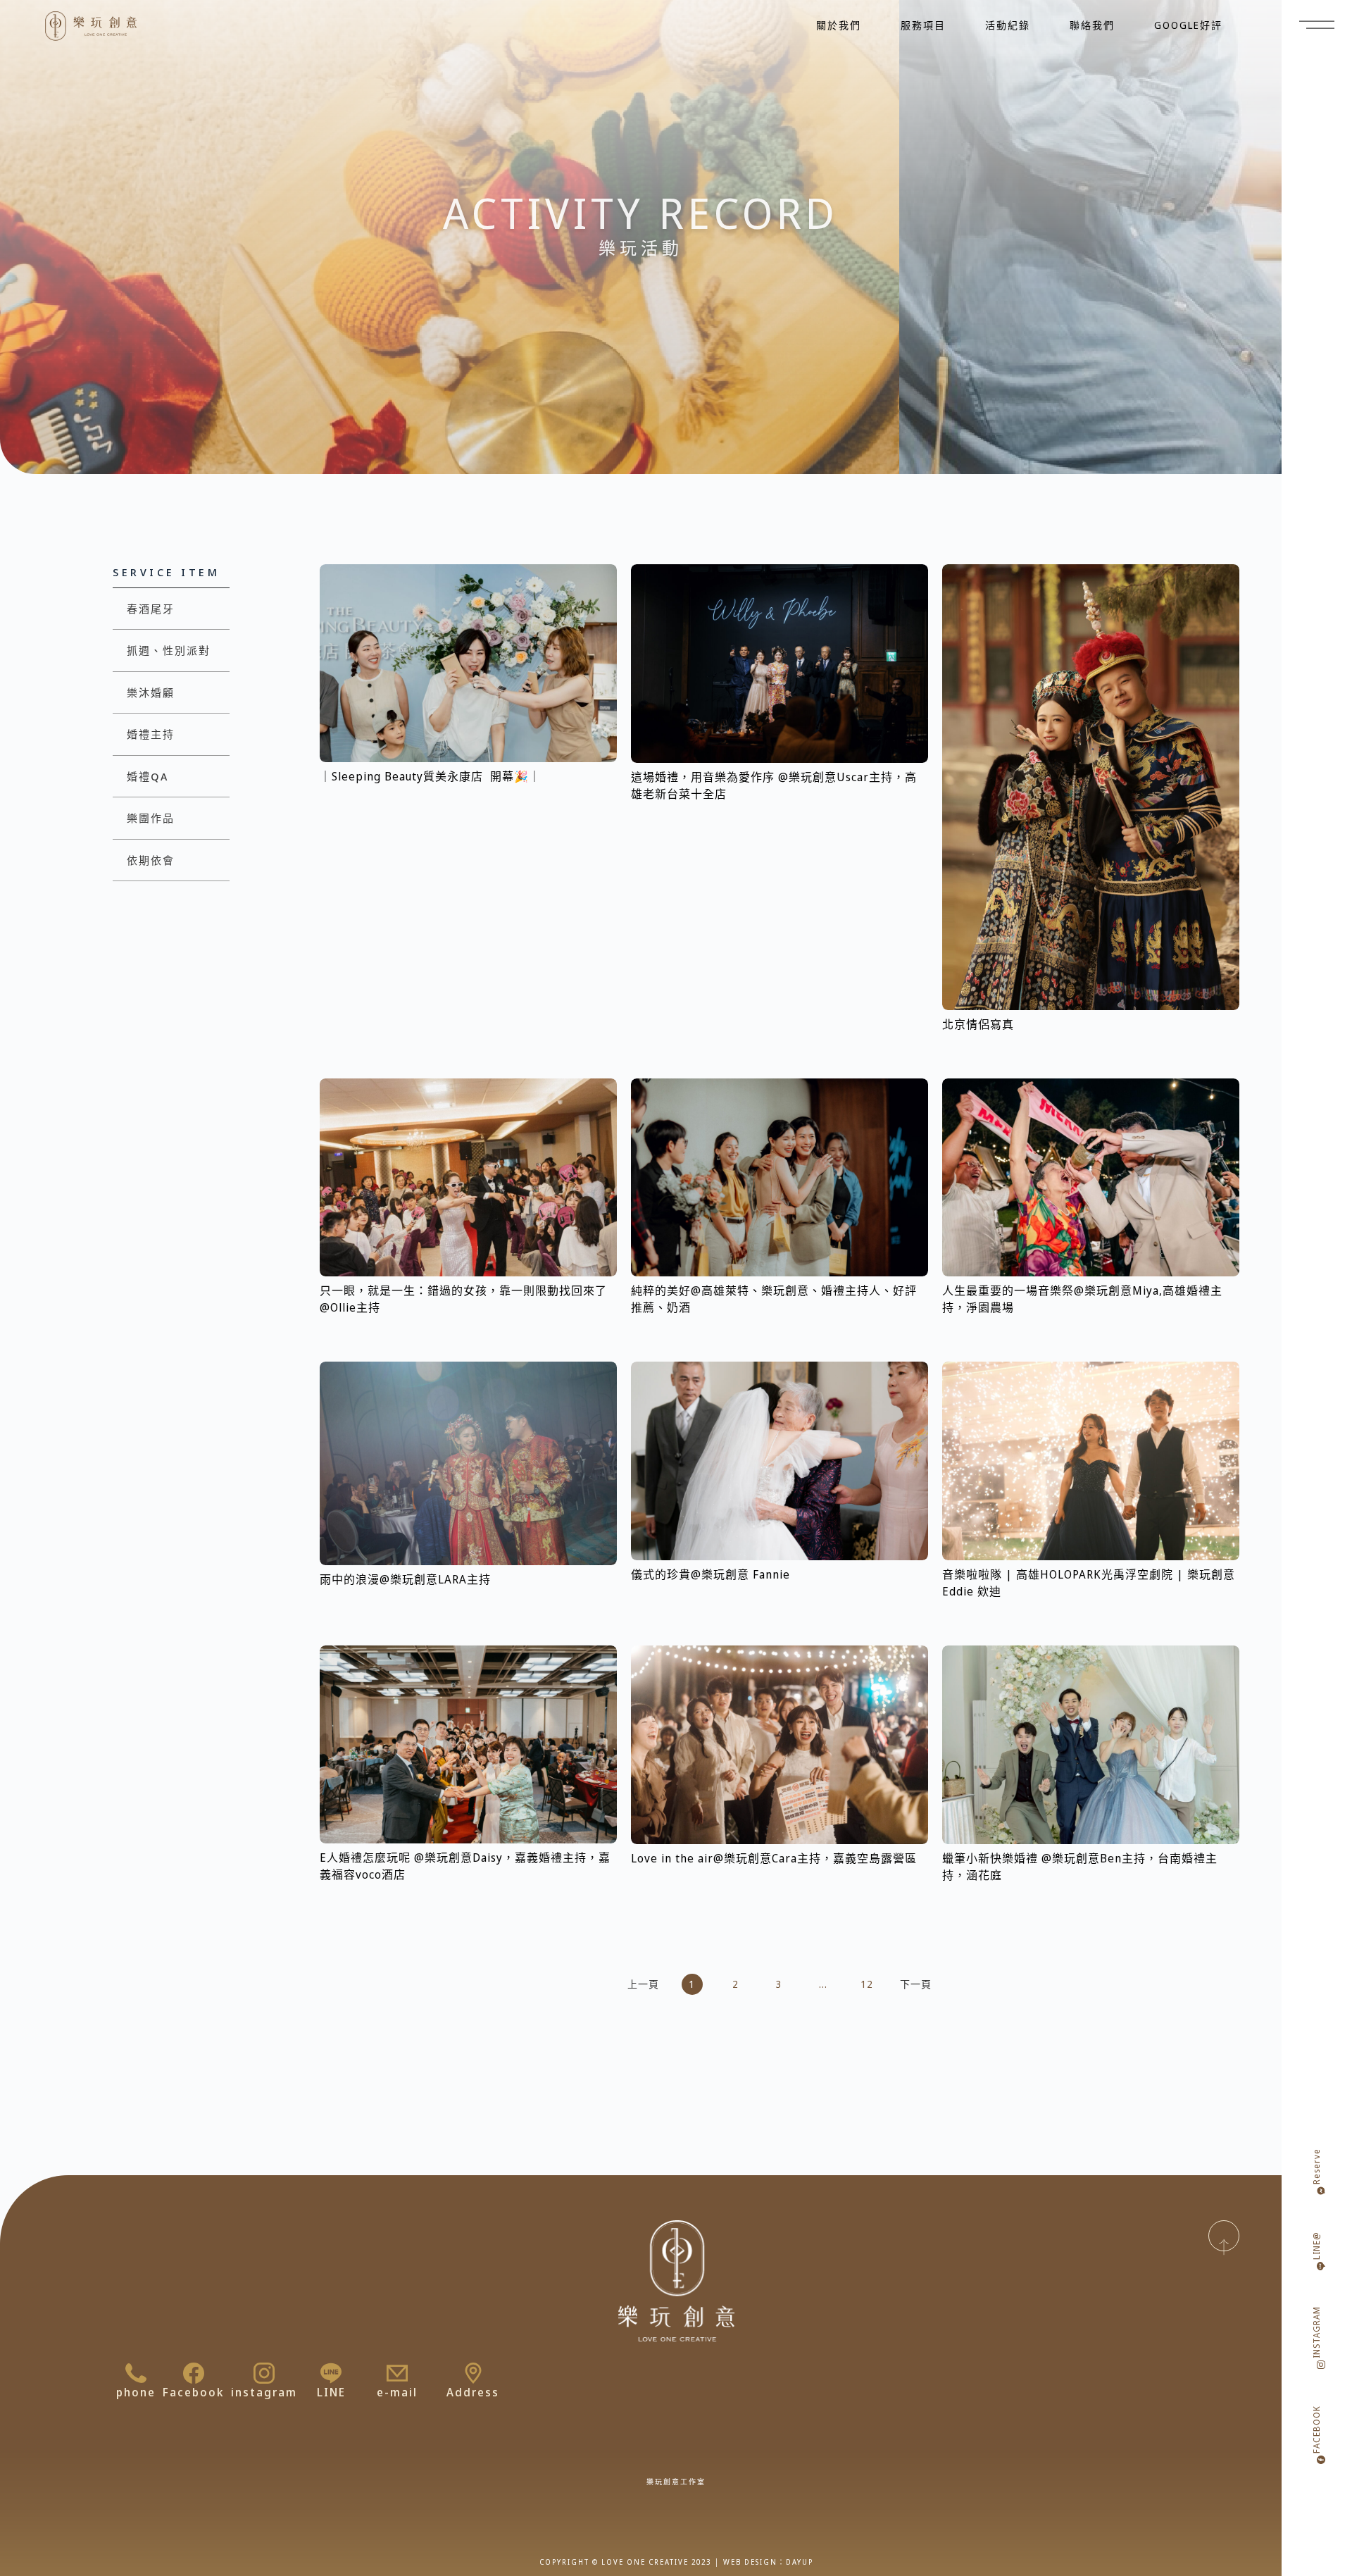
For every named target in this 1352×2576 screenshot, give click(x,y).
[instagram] (264, 2373)
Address (473, 2392)
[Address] (473, 2373)
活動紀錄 (1008, 25)
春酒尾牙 (151, 609)
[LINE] (331, 2373)
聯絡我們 (1092, 25)
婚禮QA (148, 776)
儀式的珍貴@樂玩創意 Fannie (711, 1574)
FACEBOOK (1316, 2429)
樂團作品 (151, 818)
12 (869, 1983)
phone (136, 2392)
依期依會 (151, 860)
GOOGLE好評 (1188, 25)
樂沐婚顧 (151, 692)
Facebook (193, 2392)
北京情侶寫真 (978, 1024)
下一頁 (916, 1984)
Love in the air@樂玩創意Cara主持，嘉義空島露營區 (774, 1858)
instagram (264, 2392)
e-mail (397, 2392)
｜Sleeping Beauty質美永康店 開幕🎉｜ (430, 776)
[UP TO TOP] (1224, 2236)
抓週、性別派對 (169, 650)
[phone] (136, 2373)
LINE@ (1316, 2246)
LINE (331, 2392)
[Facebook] (194, 2373)
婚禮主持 (151, 734)
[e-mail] (397, 2373)
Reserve (1316, 2166)
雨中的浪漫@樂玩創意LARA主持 (405, 1579)
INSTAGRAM (1316, 2332)
